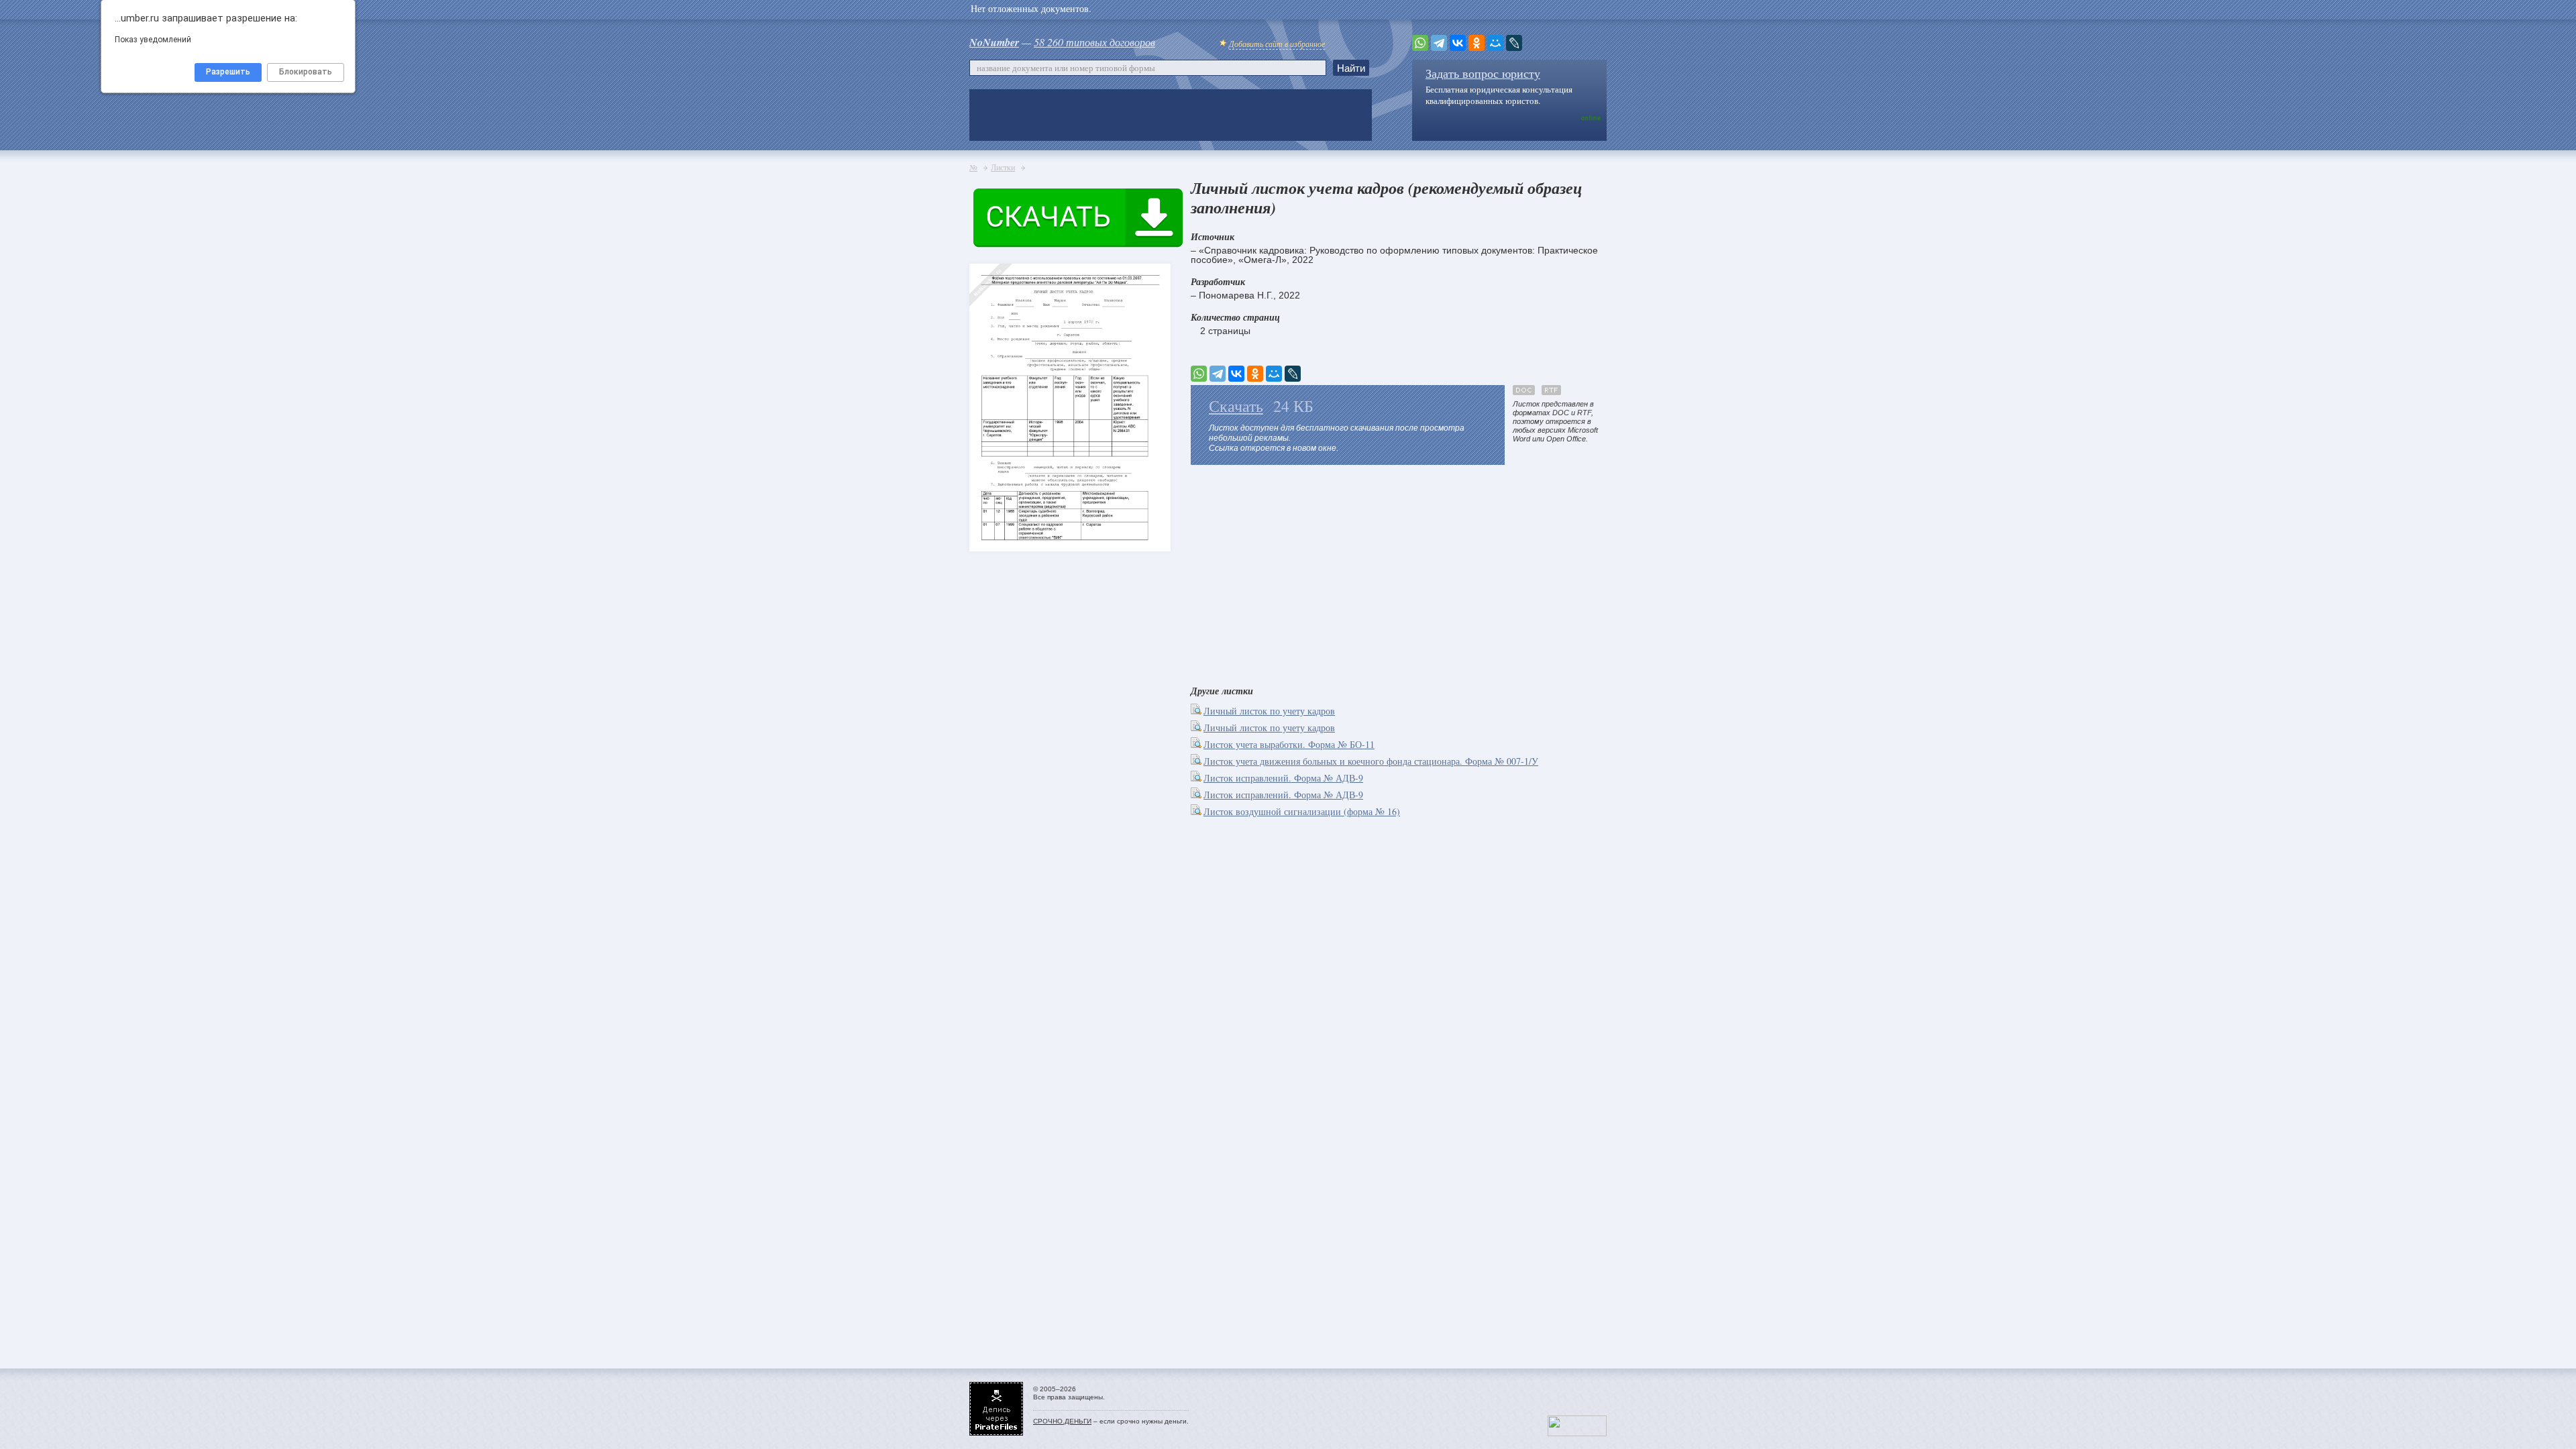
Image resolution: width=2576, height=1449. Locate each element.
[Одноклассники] (1477, 43)
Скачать (1236, 406)
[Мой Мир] (1495, 43)
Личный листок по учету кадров (1269, 711)
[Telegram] (1439, 43)
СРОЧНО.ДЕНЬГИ (1062, 1421)
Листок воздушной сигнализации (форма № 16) (1302, 811)
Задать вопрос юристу (1483, 73)
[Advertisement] (1399, 572)
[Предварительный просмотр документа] (1197, 711)
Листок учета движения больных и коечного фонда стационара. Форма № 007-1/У (1371, 761)
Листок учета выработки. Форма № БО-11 (1289, 744)
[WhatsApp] (1420, 43)
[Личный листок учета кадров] (993, 383)
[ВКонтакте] (1458, 43)
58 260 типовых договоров (1094, 42)
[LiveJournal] (1514, 43)
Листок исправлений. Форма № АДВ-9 (1283, 778)
